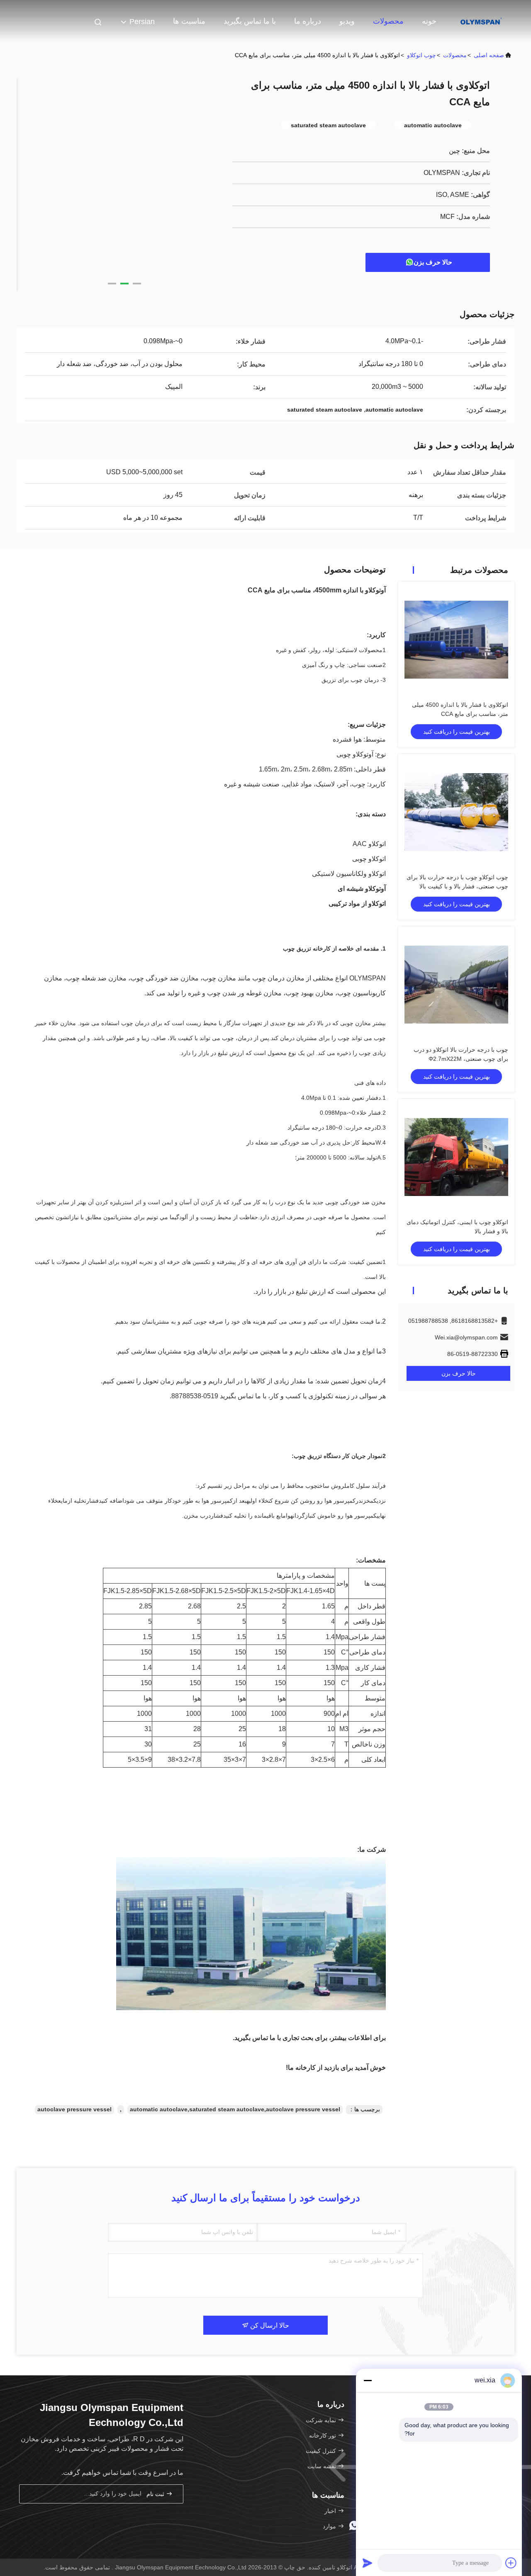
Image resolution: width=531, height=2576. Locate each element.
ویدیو (347, 21)
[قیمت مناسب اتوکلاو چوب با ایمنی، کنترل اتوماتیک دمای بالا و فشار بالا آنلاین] (456, 1157)
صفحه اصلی (489, 55)
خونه (429, 21)
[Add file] (511, 2563)
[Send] (368, 2563)
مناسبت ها (189, 21)
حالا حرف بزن (433, 262)
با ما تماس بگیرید (250, 21)
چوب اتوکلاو (421, 55)
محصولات (388, 21)
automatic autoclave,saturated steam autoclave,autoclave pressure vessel (235, 2109)
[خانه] (481, 21)
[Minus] (368, 2380)
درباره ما (308, 21)
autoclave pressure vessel (74, 2109)
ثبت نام (156, 2494)
